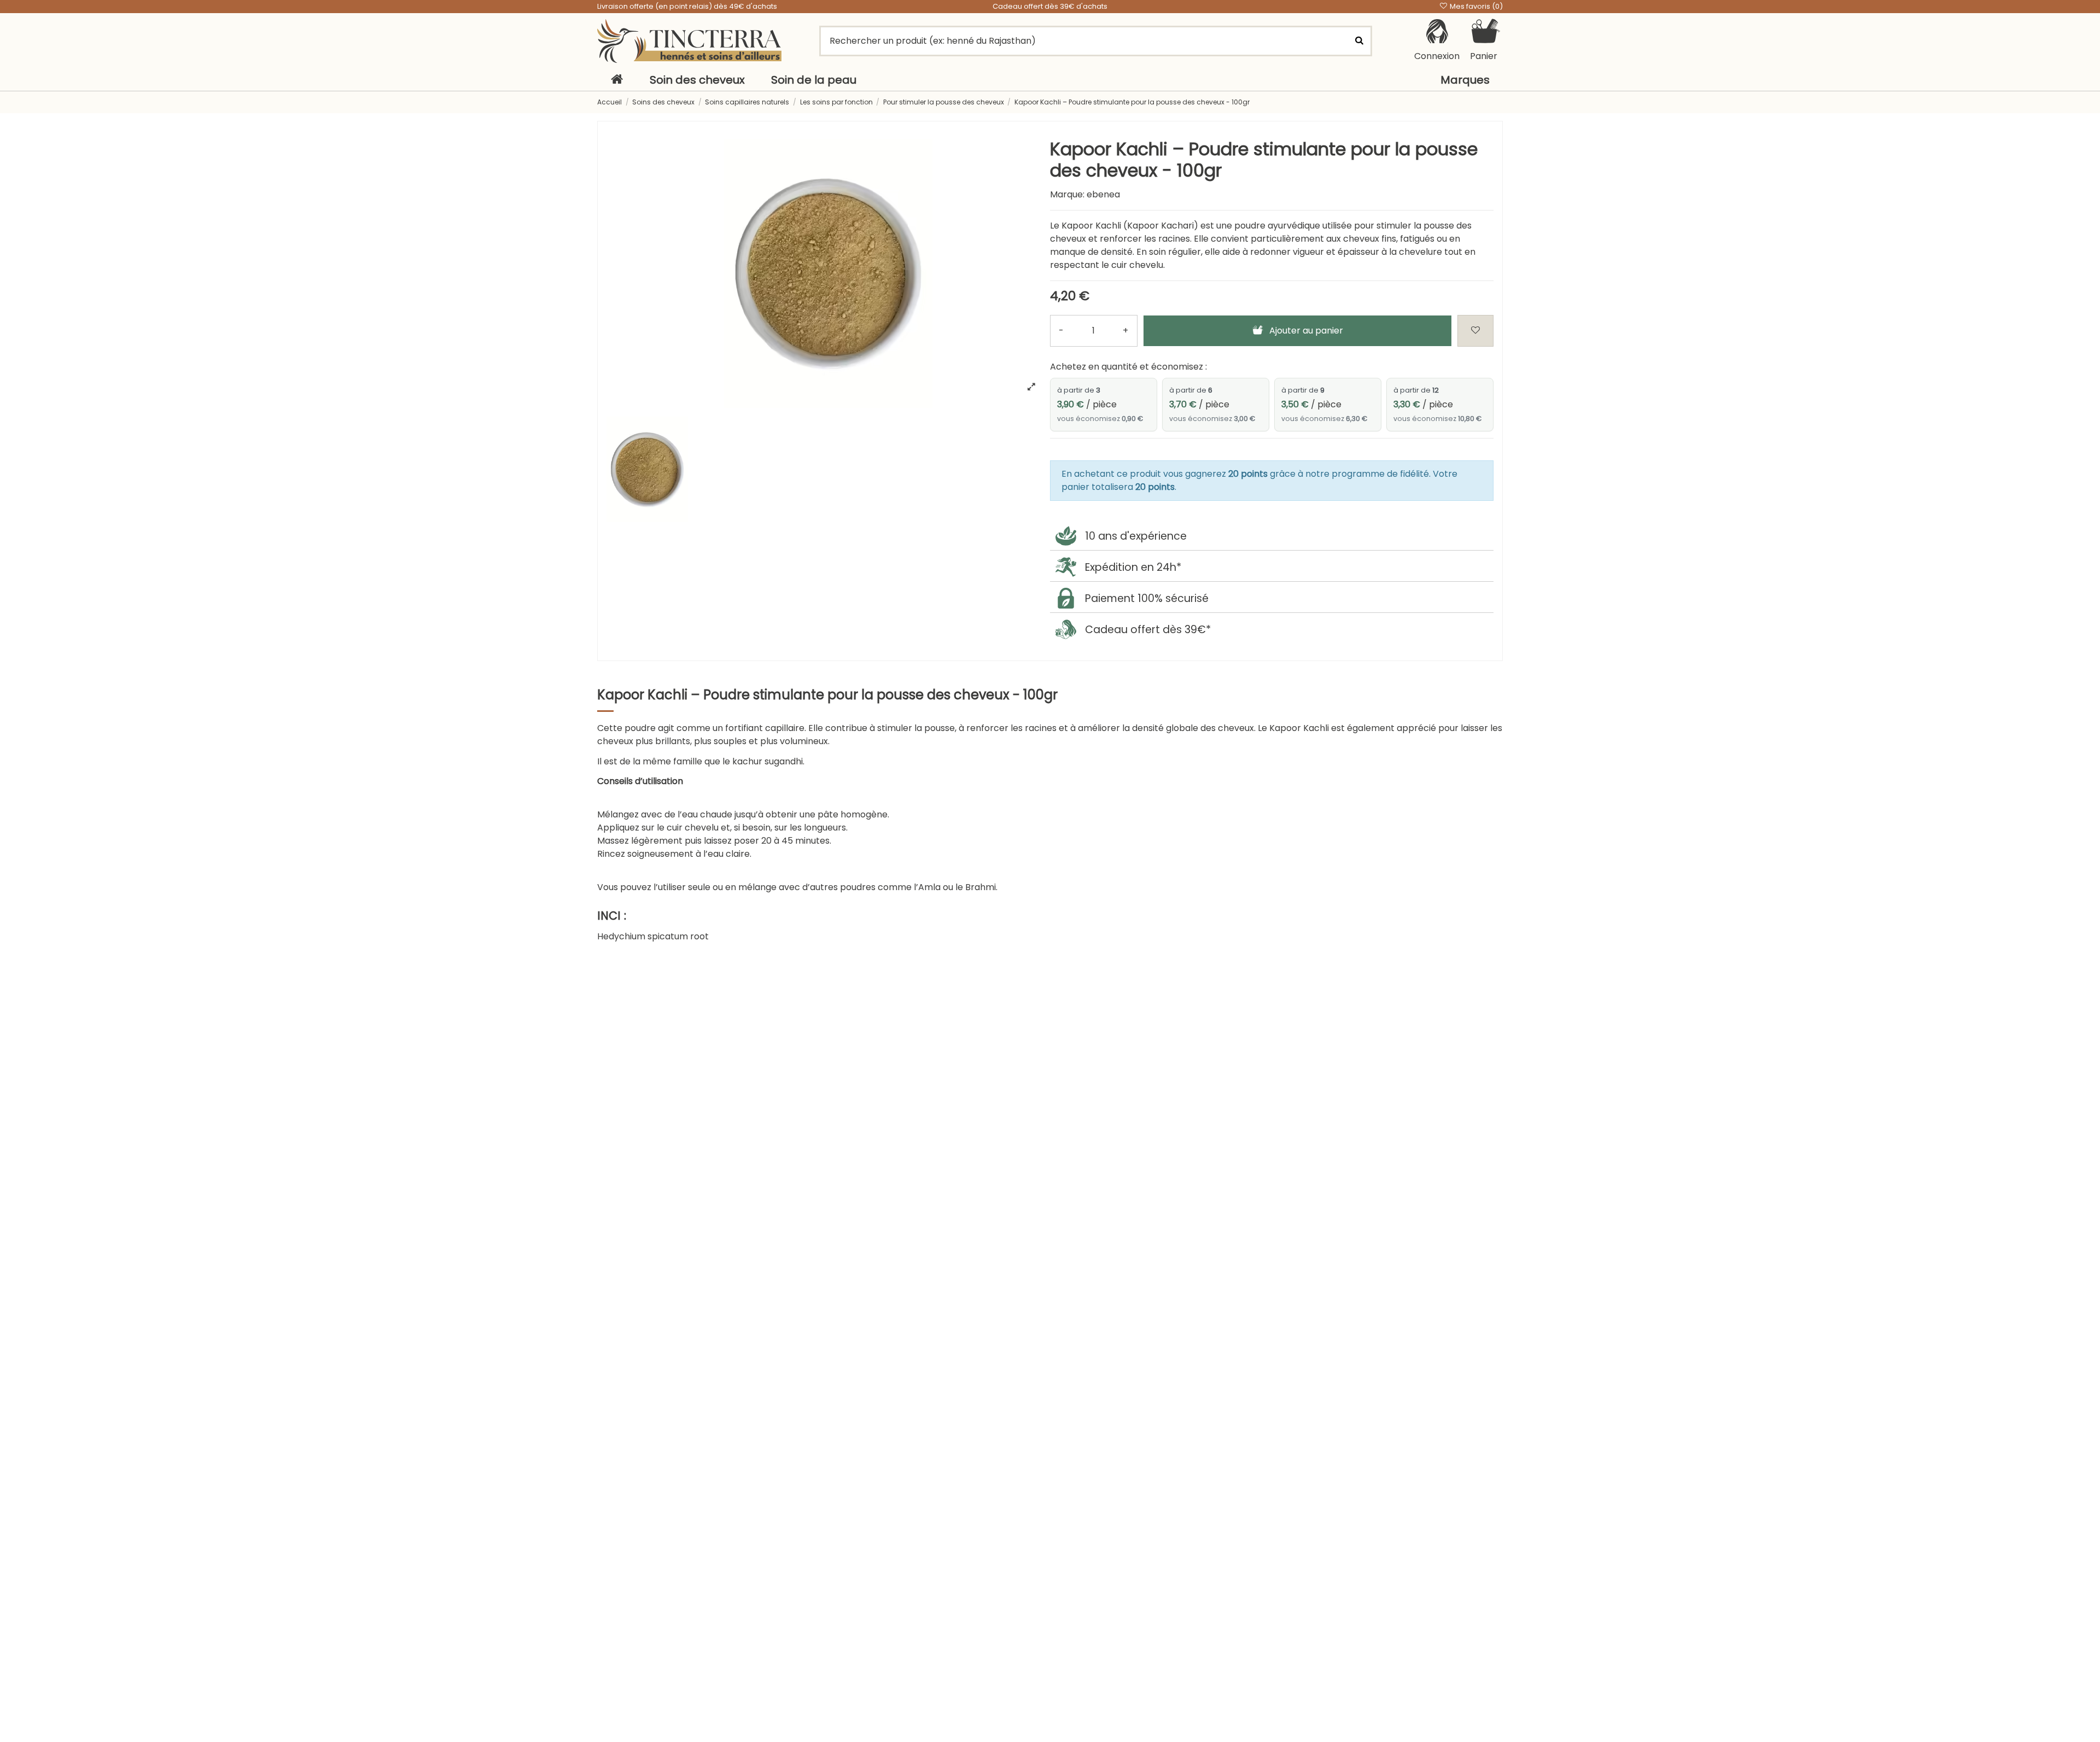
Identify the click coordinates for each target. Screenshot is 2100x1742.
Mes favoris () (1475, 6)
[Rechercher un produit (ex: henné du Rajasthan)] (1359, 41)
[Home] (617, 80)
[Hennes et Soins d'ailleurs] (689, 41)
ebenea (1103, 194)
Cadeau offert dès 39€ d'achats (1050, 6)
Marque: (1067, 194)
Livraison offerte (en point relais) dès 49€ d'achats (687, 6)
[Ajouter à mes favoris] (1475, 331)
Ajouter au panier (1306, 331)
